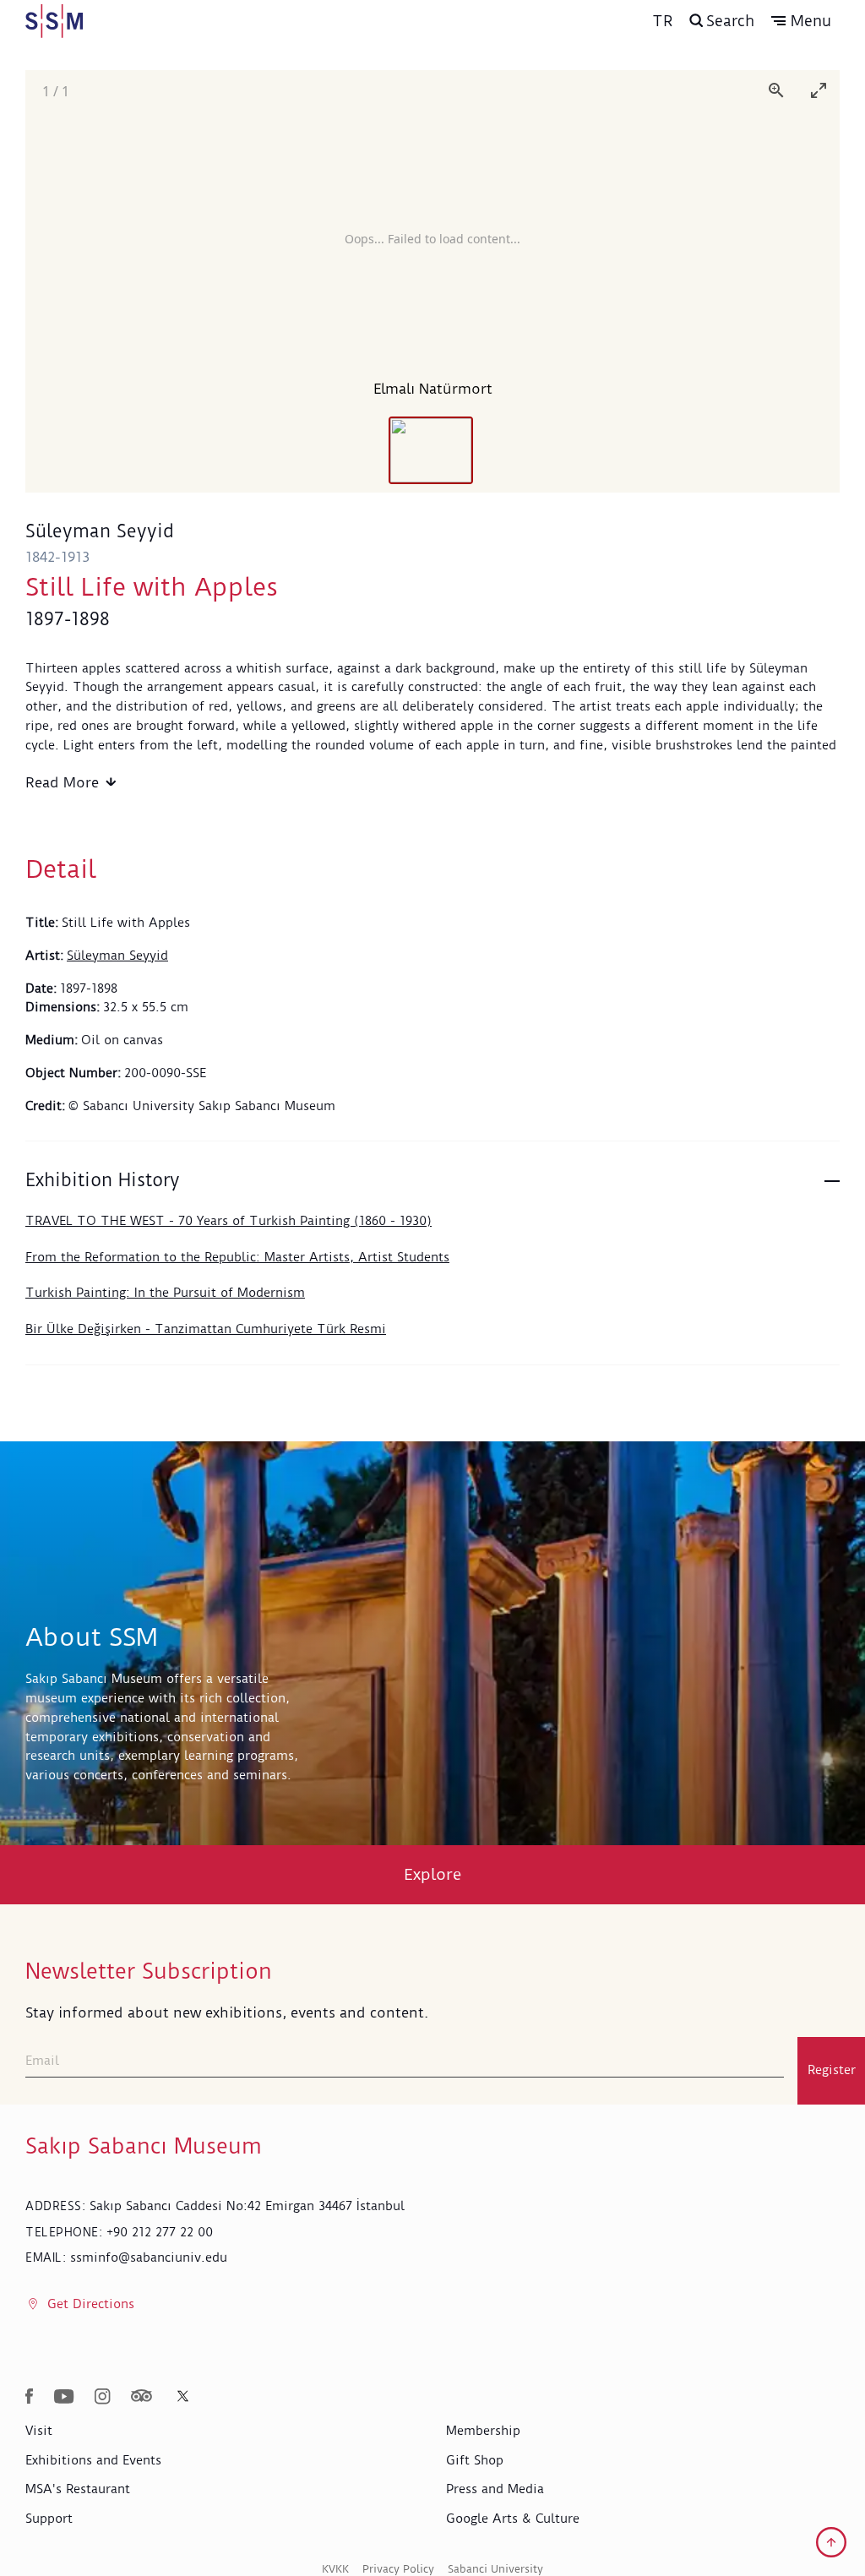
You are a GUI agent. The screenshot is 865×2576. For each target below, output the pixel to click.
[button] (801, 21)
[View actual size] (776, 90)
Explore (433, 1874)
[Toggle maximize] (819, 90)
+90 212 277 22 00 (160, 2232)
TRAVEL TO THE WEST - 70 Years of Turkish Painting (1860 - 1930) (228, 1221)
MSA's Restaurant (78, 2489)
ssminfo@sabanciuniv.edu (149, 2257)
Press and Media (495, 2489)
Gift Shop (475, 2460)
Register (832, 2070)
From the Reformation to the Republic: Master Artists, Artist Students (237, 1257)
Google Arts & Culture (513, 2519)
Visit (39, 2431)
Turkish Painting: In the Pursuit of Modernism (165, 1293)
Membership (483, 2431)
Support (49, 2519)
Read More (62, 782)
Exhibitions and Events (93, 2460)
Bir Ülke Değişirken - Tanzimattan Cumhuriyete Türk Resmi (206, 1329)
